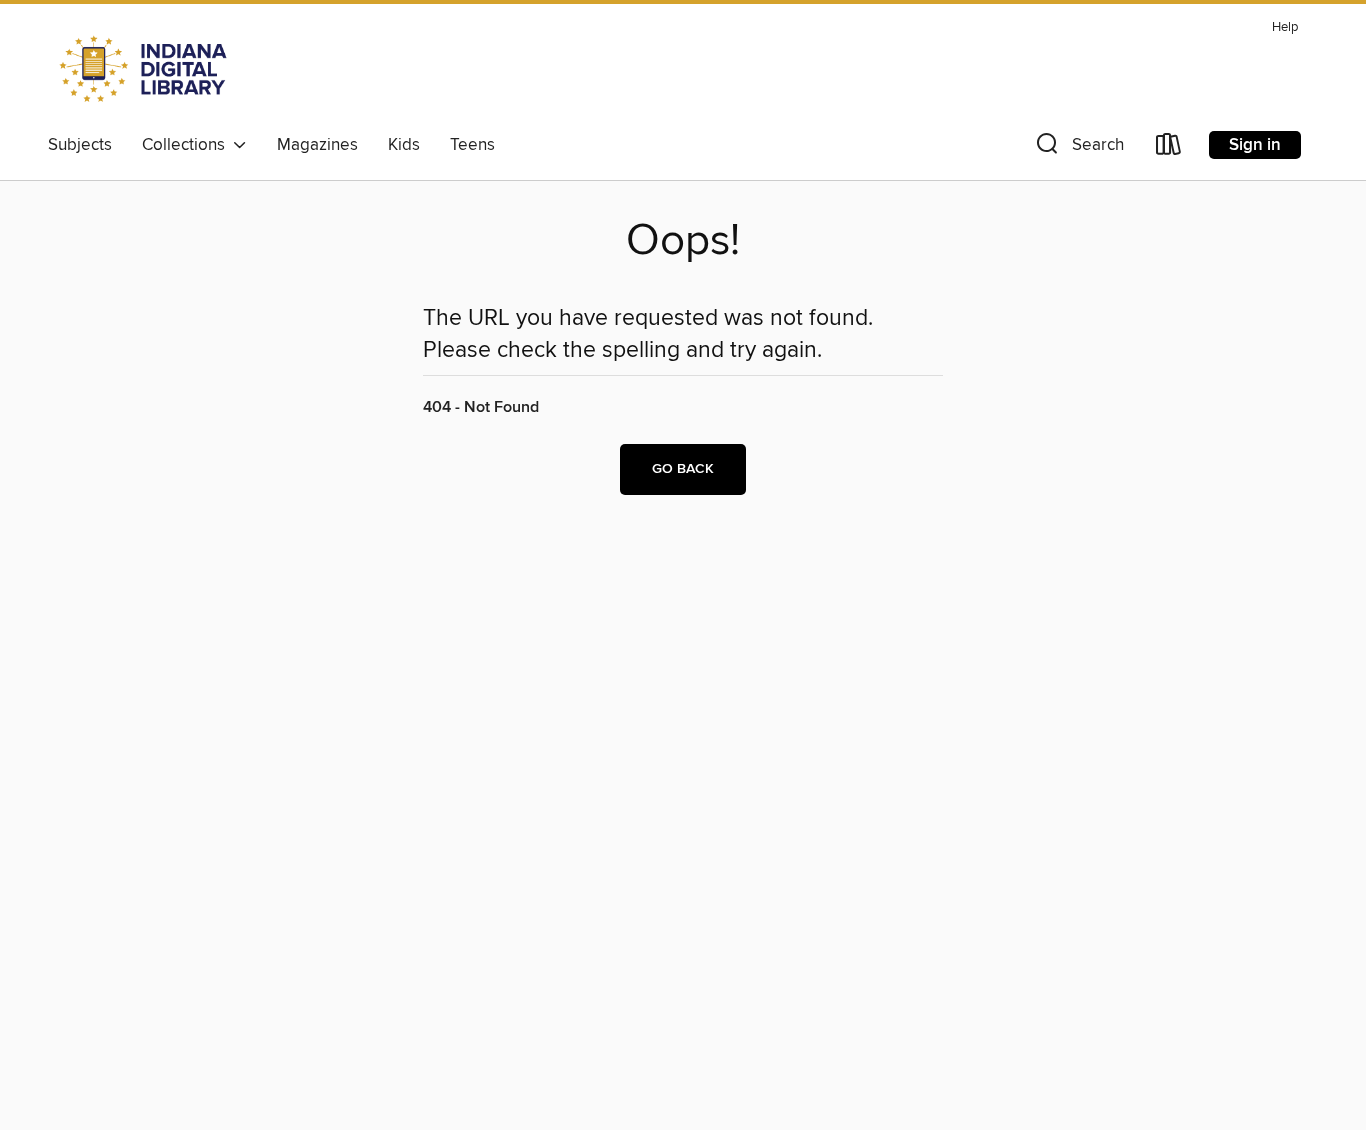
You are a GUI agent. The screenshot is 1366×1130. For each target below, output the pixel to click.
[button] (1078, 148)
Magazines (317, 145)
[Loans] (1169, 148)
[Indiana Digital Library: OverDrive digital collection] (145, 69)
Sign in (1255, 145)
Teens (472, 145)
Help (1285, 27)
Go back (683, 469)
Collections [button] (187, 145)
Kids (404, 145)
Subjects (80, 145)
